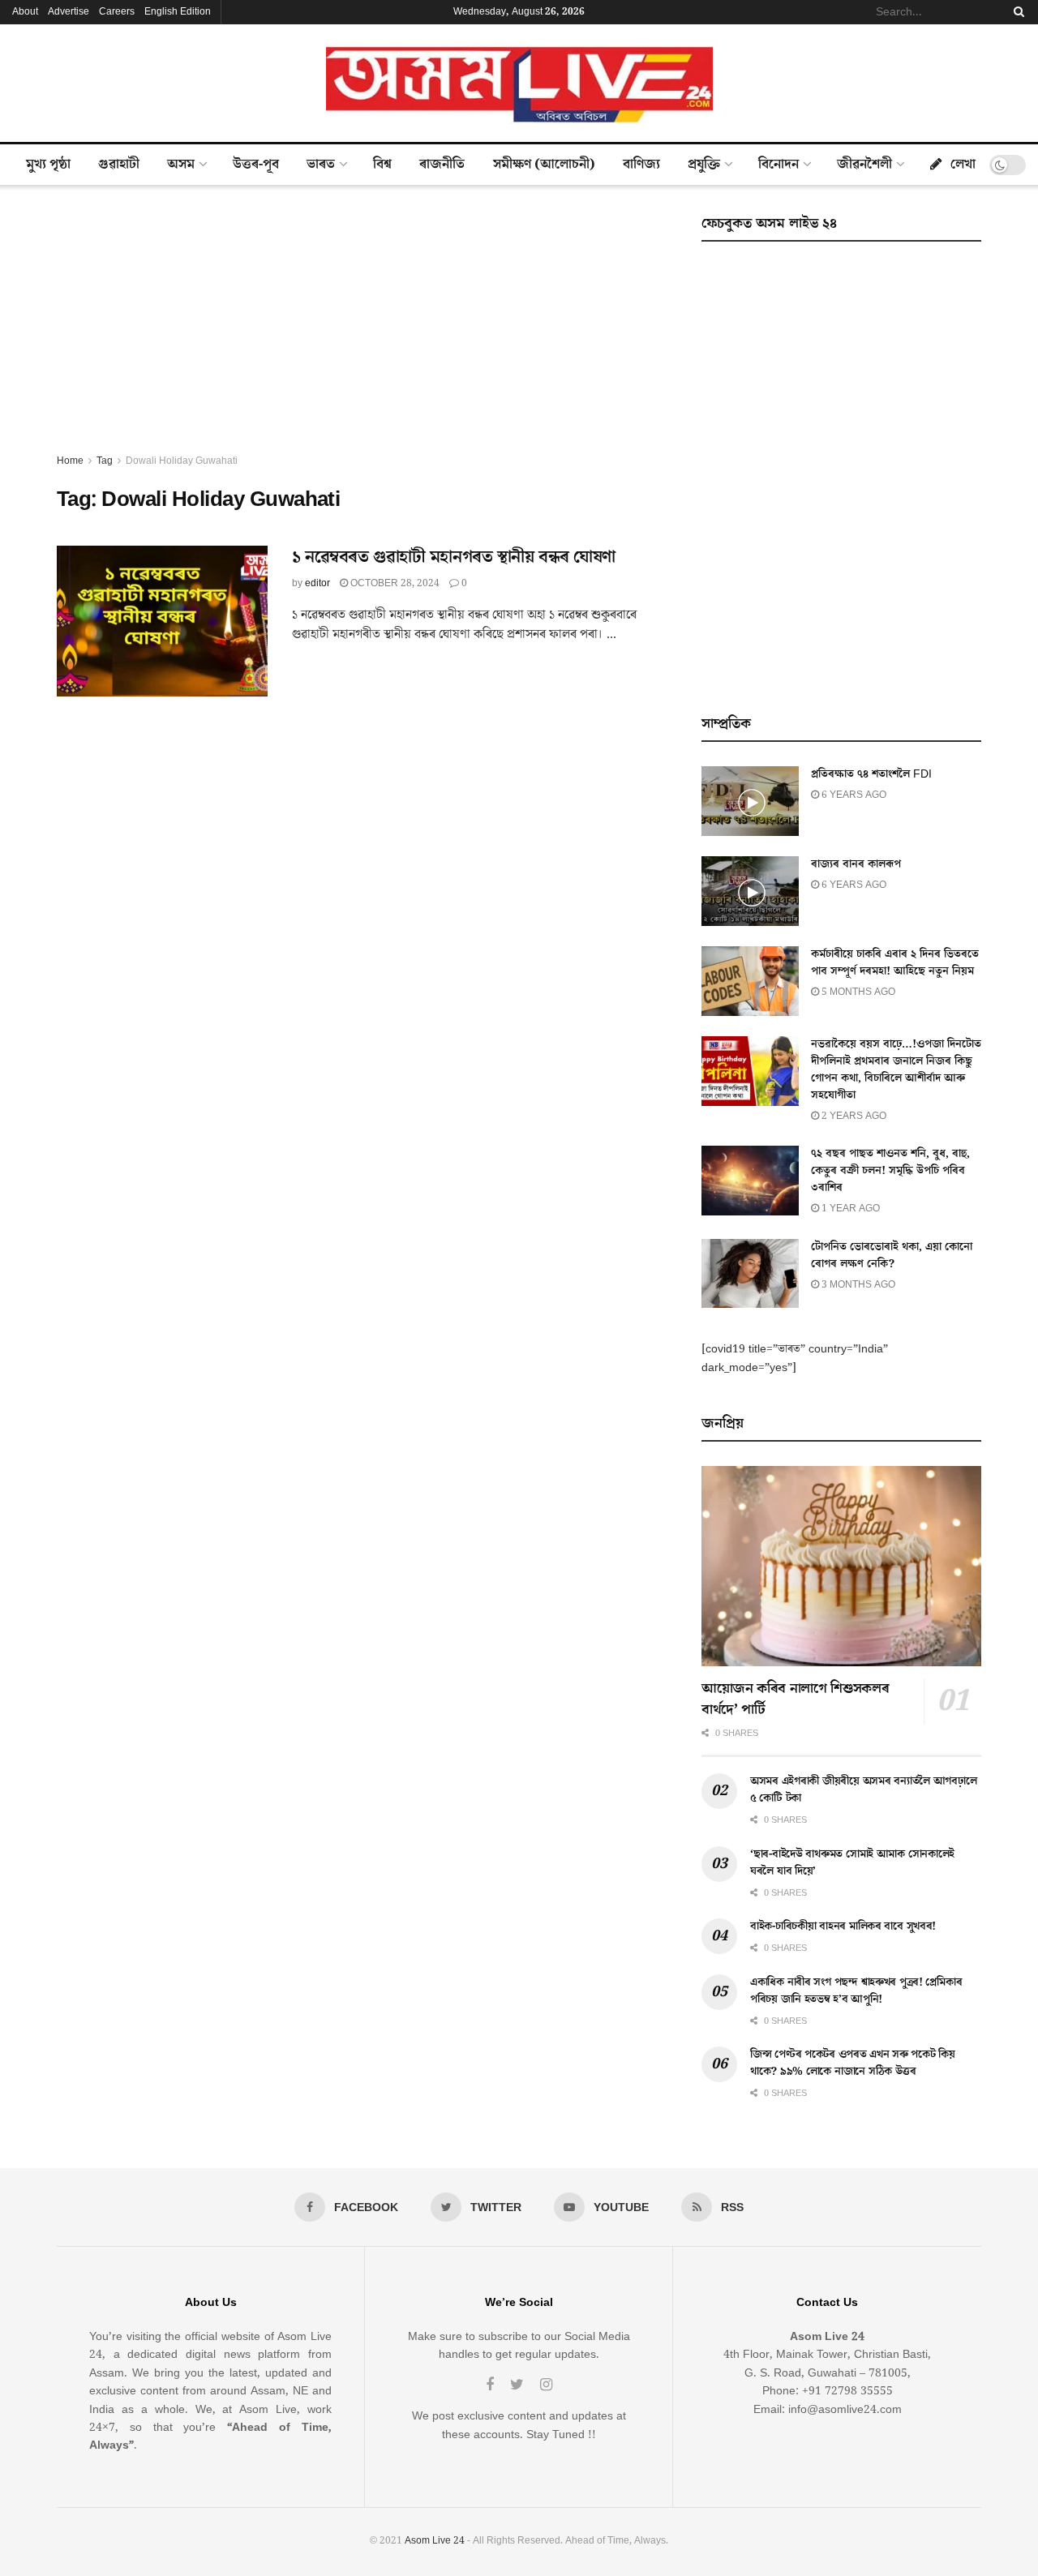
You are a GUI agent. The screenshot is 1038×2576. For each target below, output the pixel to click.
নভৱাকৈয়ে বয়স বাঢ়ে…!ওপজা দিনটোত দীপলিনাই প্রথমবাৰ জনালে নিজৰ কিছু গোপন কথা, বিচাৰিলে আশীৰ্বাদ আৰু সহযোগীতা (896, 1070)
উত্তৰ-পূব (256, 165)
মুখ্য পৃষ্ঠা (48, 165)
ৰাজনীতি (442, 165)
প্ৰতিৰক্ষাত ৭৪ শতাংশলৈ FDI (871, 774)
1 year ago (849, 1209)
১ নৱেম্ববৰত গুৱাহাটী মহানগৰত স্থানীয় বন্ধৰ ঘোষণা (454, 557)
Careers (117, 12)
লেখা (963, 165)
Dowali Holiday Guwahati (182, 461)
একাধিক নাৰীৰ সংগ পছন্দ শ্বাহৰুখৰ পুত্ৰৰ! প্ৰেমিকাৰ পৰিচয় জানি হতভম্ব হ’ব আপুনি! (856, 1991)
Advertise (69, 12)
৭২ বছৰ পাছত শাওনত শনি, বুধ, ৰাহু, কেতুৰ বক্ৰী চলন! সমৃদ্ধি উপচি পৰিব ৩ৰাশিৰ (890, 1171)
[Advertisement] (361, 331)
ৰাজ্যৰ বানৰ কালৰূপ (856, 864)
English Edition (178, 12)
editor (317, 583)
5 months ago (857, 992)
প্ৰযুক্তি (704, 165)
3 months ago (857, 1285)
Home (70, 461)
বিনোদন (778, 165)
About (25, 12)
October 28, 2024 (394, 583)
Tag (105, 461)
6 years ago (853, 795)
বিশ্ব (382, 165)
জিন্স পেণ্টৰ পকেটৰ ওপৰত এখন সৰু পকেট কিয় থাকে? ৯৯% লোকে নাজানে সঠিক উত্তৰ (853, 2063)
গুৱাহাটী (119, 165)
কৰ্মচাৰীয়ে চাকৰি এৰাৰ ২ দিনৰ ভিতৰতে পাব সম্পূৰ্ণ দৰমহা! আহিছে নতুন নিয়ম (895, 963)
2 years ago (853, 1116)
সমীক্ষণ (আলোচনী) (544, 165)
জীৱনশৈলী (864, 165)
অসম (181, 165)
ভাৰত (321, 165)
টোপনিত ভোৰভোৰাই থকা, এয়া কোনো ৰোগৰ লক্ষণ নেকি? (892, 1256)
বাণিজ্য (641, 165)
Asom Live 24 (435, 2541)
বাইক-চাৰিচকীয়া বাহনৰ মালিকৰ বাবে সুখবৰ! (843, 1927)
